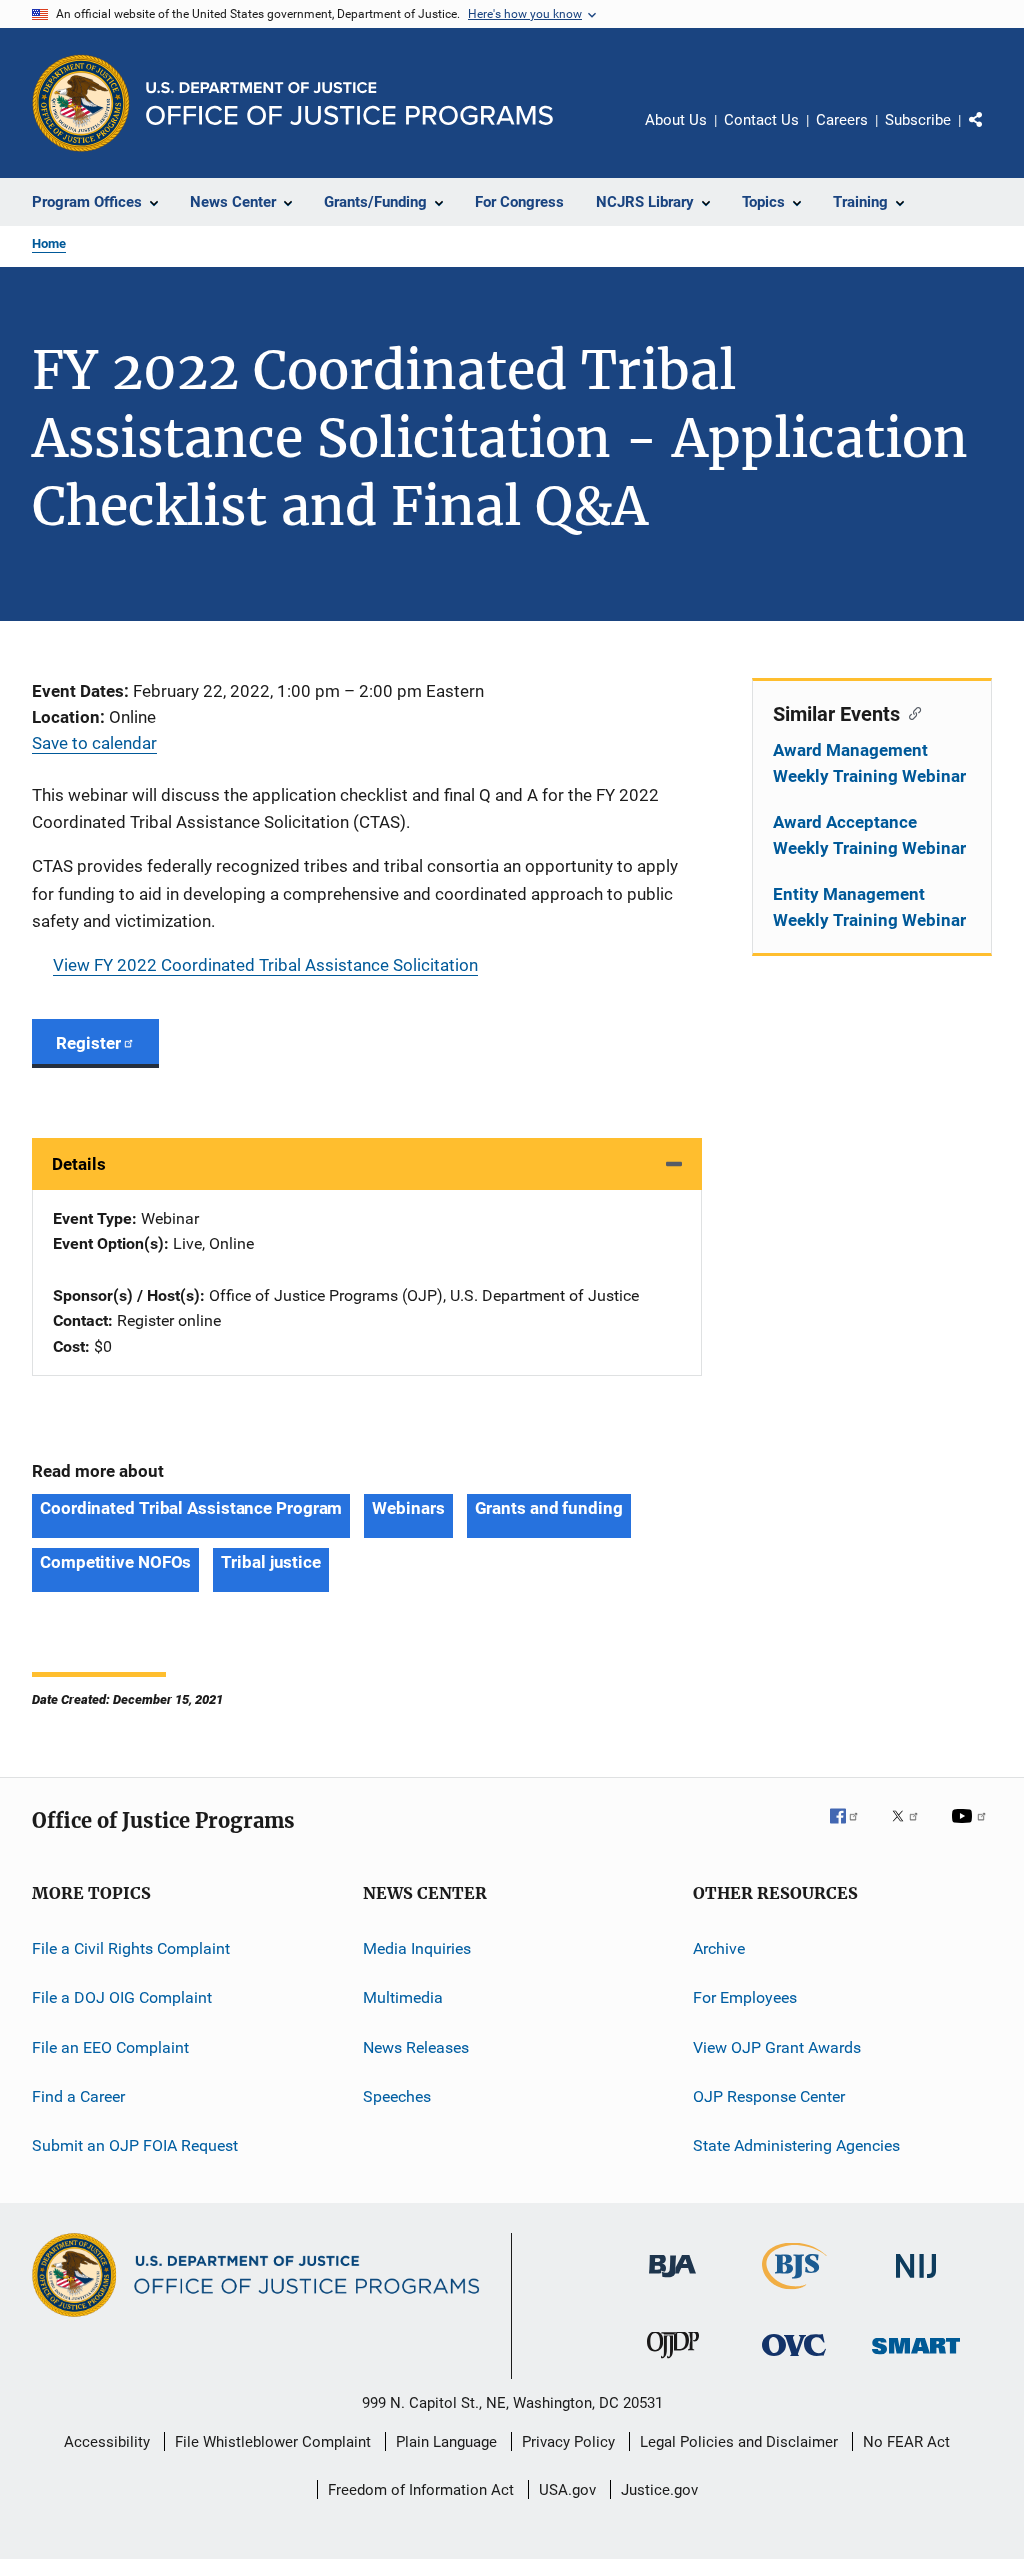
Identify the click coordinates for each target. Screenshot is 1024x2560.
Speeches (397, 2096)
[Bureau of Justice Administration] (672, 2281)
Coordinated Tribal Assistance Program (191, 1508)
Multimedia (403, 1997)
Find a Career (78, 2096)
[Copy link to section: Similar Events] (910, 712)
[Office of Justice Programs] (81, 103)
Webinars (408, 1508)
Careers (842, 120)
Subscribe (918, 120)
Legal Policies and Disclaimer (739, 2442)
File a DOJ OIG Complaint (122, 1997)
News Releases (416, 2046)
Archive (719, 1948)
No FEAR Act (906, 2442)
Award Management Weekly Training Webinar (869, 763)
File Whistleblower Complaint (273, 2442)
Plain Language (446, 2442)
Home (49, 243)
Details (79, 1164)
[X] (912, 1830)
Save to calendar (94, 743)
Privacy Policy (568, 2442)
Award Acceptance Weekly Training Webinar (869, 835)
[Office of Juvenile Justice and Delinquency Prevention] (673, 2362)
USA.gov (567, 2490)
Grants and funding (549, 1508)
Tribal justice (271, 1562)
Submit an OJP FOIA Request (135, 2145)
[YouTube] (972, 1830)
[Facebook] (852, 1830)
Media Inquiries (417, 1948)
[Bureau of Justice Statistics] (794, 2293)
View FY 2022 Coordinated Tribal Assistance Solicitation (265, 965)
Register (88, 1043)
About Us (676, 120)
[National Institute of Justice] (916, 2281)
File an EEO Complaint (110, 2046)
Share (992, 134)
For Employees (745, 1997)
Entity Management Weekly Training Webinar (869, 907)
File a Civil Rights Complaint (131, 1948)
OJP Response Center (769, 2096)
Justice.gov (659, 2490)
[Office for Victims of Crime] (794, 2359)
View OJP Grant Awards (777, 2046)
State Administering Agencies (796, 2145)
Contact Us (761, 120)
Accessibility (107, 2442)
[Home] (349, 103)
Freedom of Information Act (421, 2490)
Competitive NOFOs (115, 1562)
